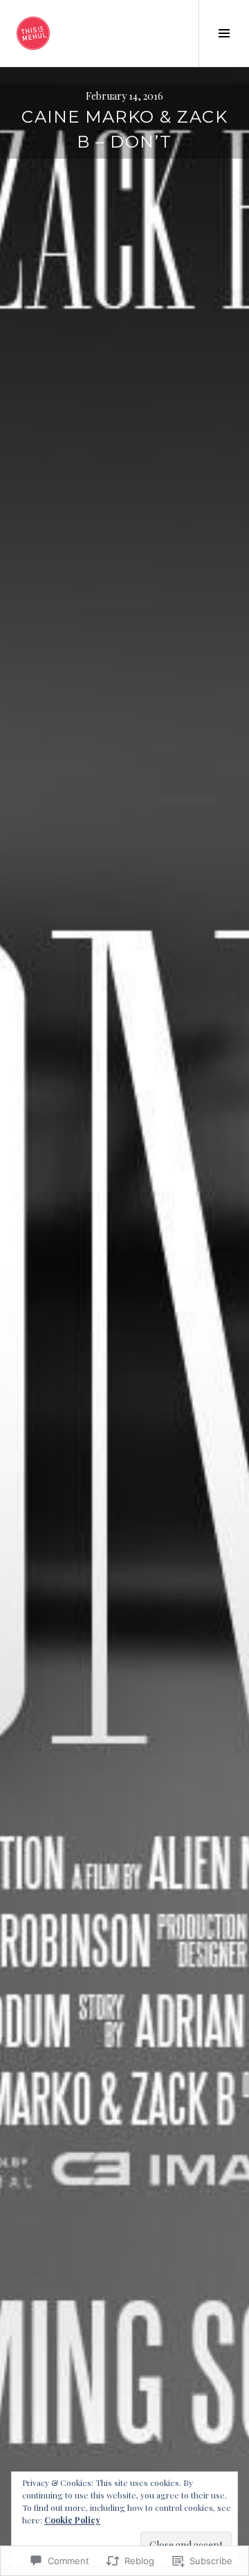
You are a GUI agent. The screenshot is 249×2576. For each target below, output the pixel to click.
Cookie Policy (72, 2520)
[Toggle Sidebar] (224, 33)
